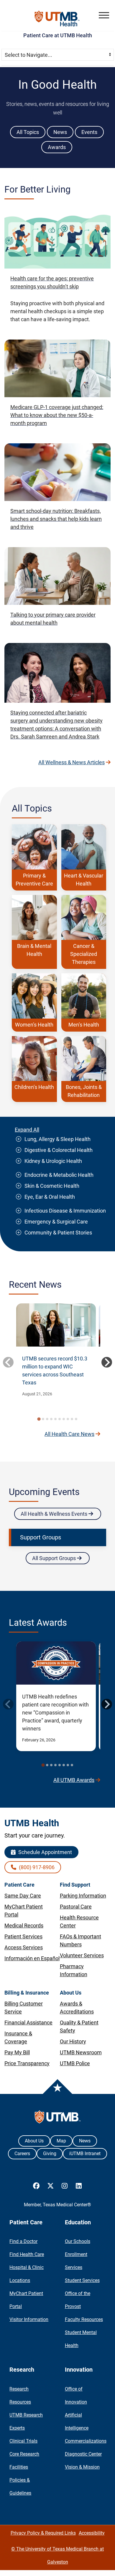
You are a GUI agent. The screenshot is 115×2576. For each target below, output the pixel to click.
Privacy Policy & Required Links (43, 2533)
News (60, 132)
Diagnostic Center (83, 2454)
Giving (50, 2154)
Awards (57, 147)
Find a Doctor (23, 2241)
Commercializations (86, 2441)
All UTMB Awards (74, 1780)
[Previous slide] (8, 1362)
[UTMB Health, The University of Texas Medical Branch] (58, 2118)
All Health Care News (69, 1434)
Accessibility (92, 2533)
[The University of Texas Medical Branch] (58, 18)
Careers (22, 2154)
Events (89, 132)
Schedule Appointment (45, 1852)
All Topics (28, 132)
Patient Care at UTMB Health (58, 35)
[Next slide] (107, 1362)
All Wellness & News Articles (72, 762)
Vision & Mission (82, 2467)
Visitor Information (29, 2319)
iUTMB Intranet (85, 2154)
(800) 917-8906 (36, 1867)
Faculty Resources (84, 2319)
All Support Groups (55, 1558)
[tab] (39, 1419)
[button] (104, 15)
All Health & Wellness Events (55, 1514)
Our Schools (78, 2241)
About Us (34, 2141)
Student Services (82, 2280)
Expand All (27, 1130)
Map (61, 2141)
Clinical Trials (23, 2441)
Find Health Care (27, 2254)
